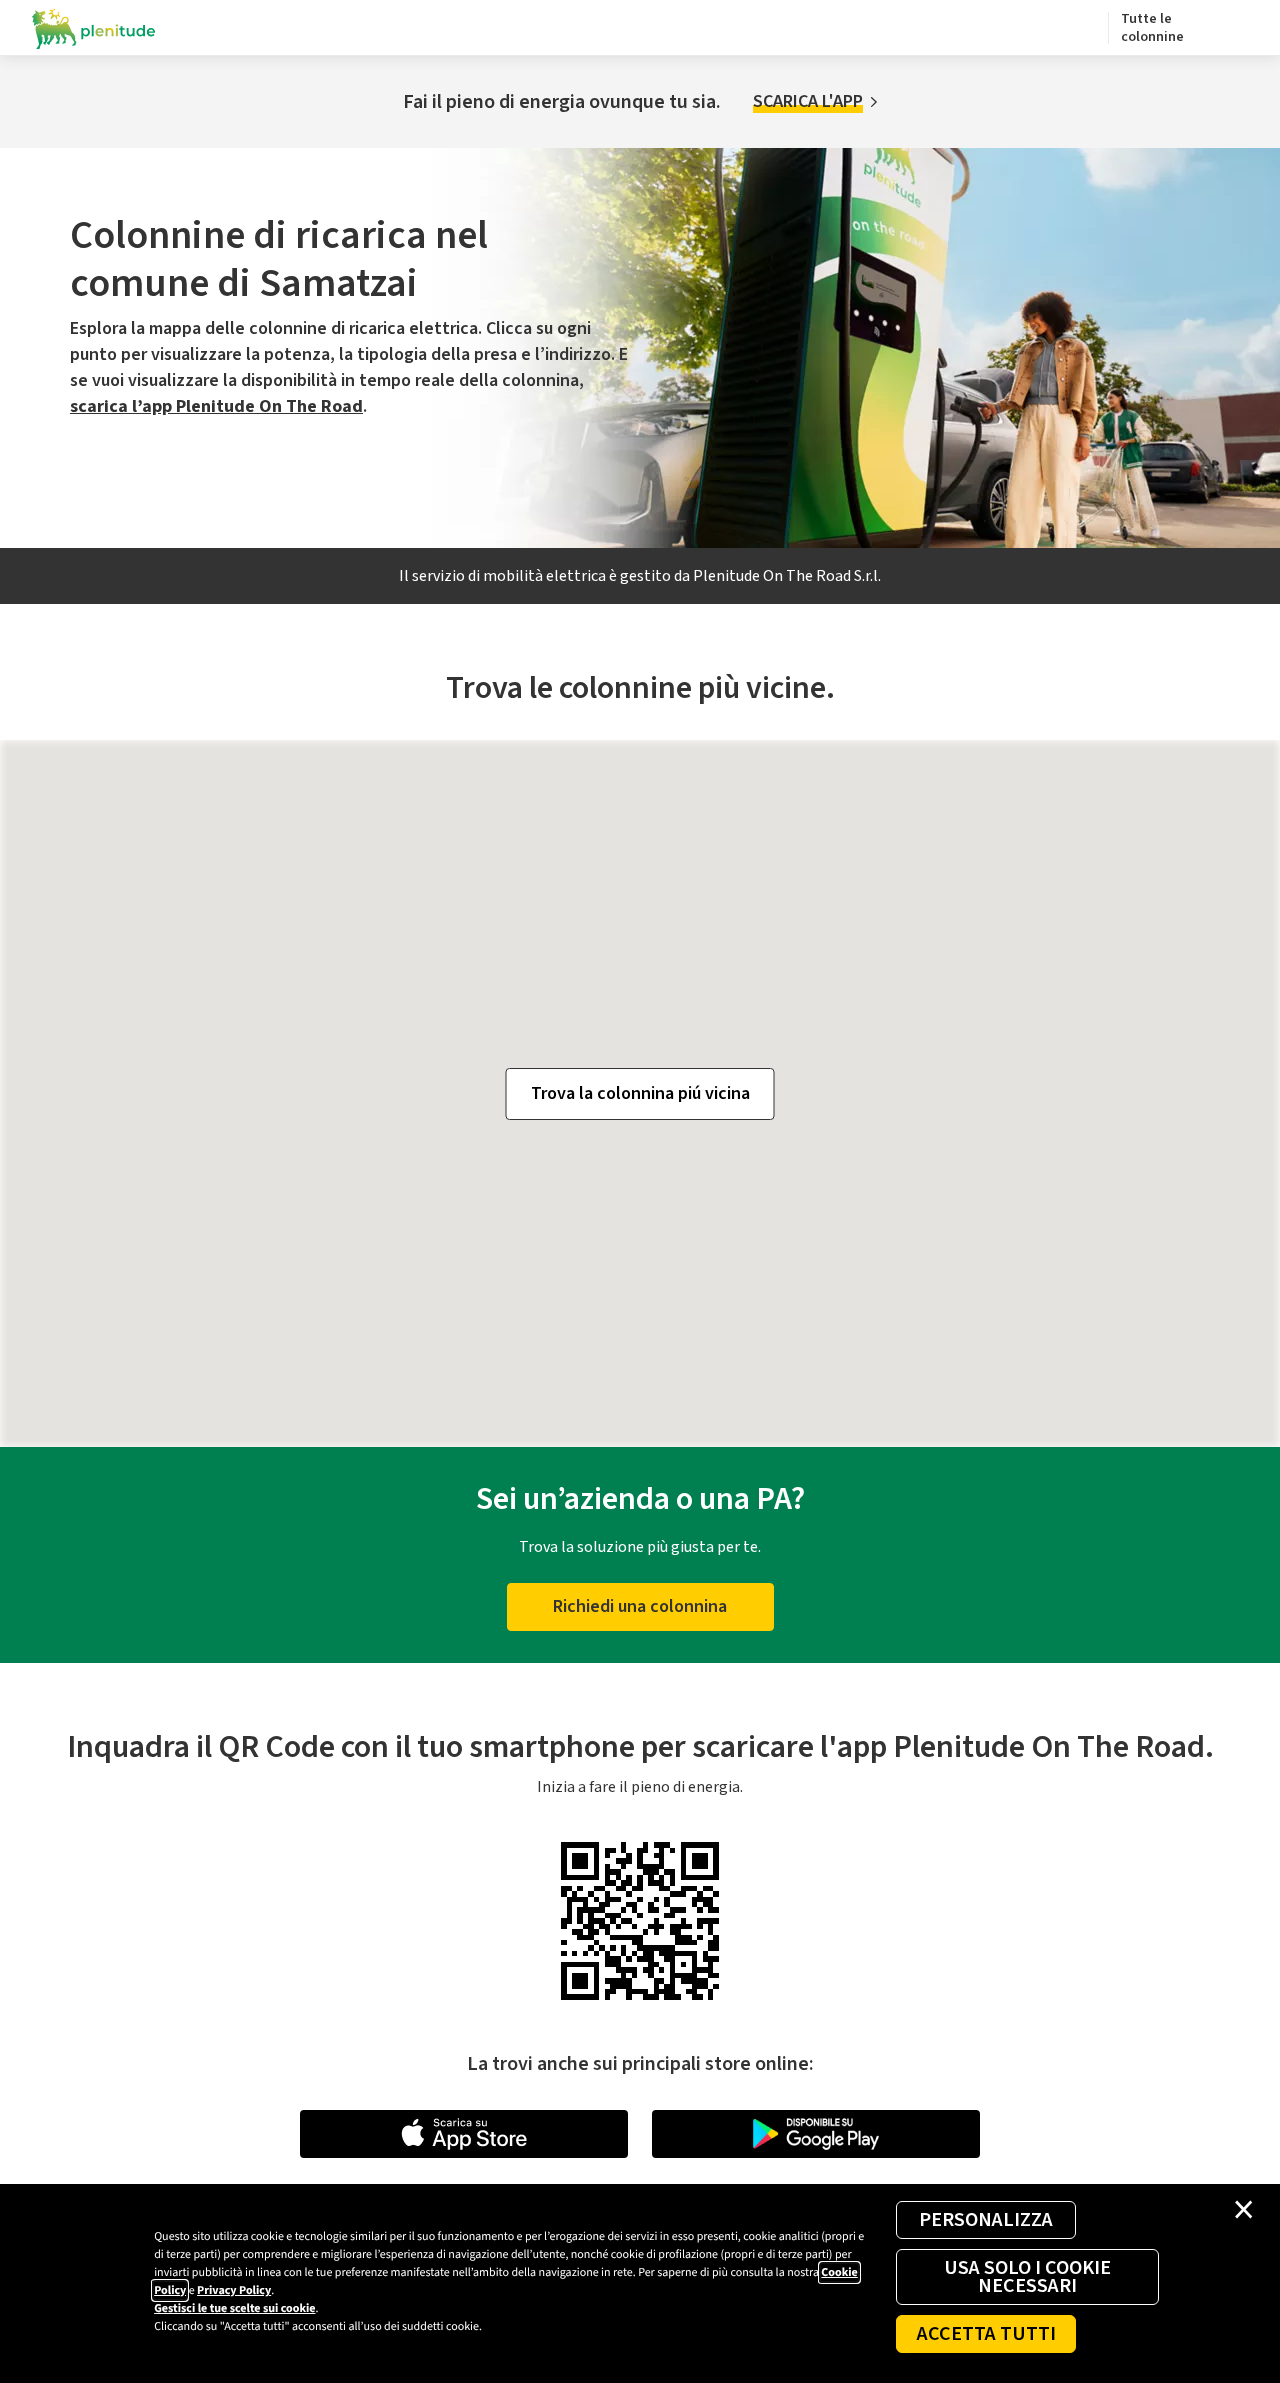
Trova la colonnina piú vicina (640, 1093)
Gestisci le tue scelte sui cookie (234, 2308)
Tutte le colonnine (1152, 28)
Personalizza (986, 2220)
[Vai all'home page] (94, 28)
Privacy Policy (234, 2290)
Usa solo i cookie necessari (1027, 2277)
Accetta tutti (986, 2334)
